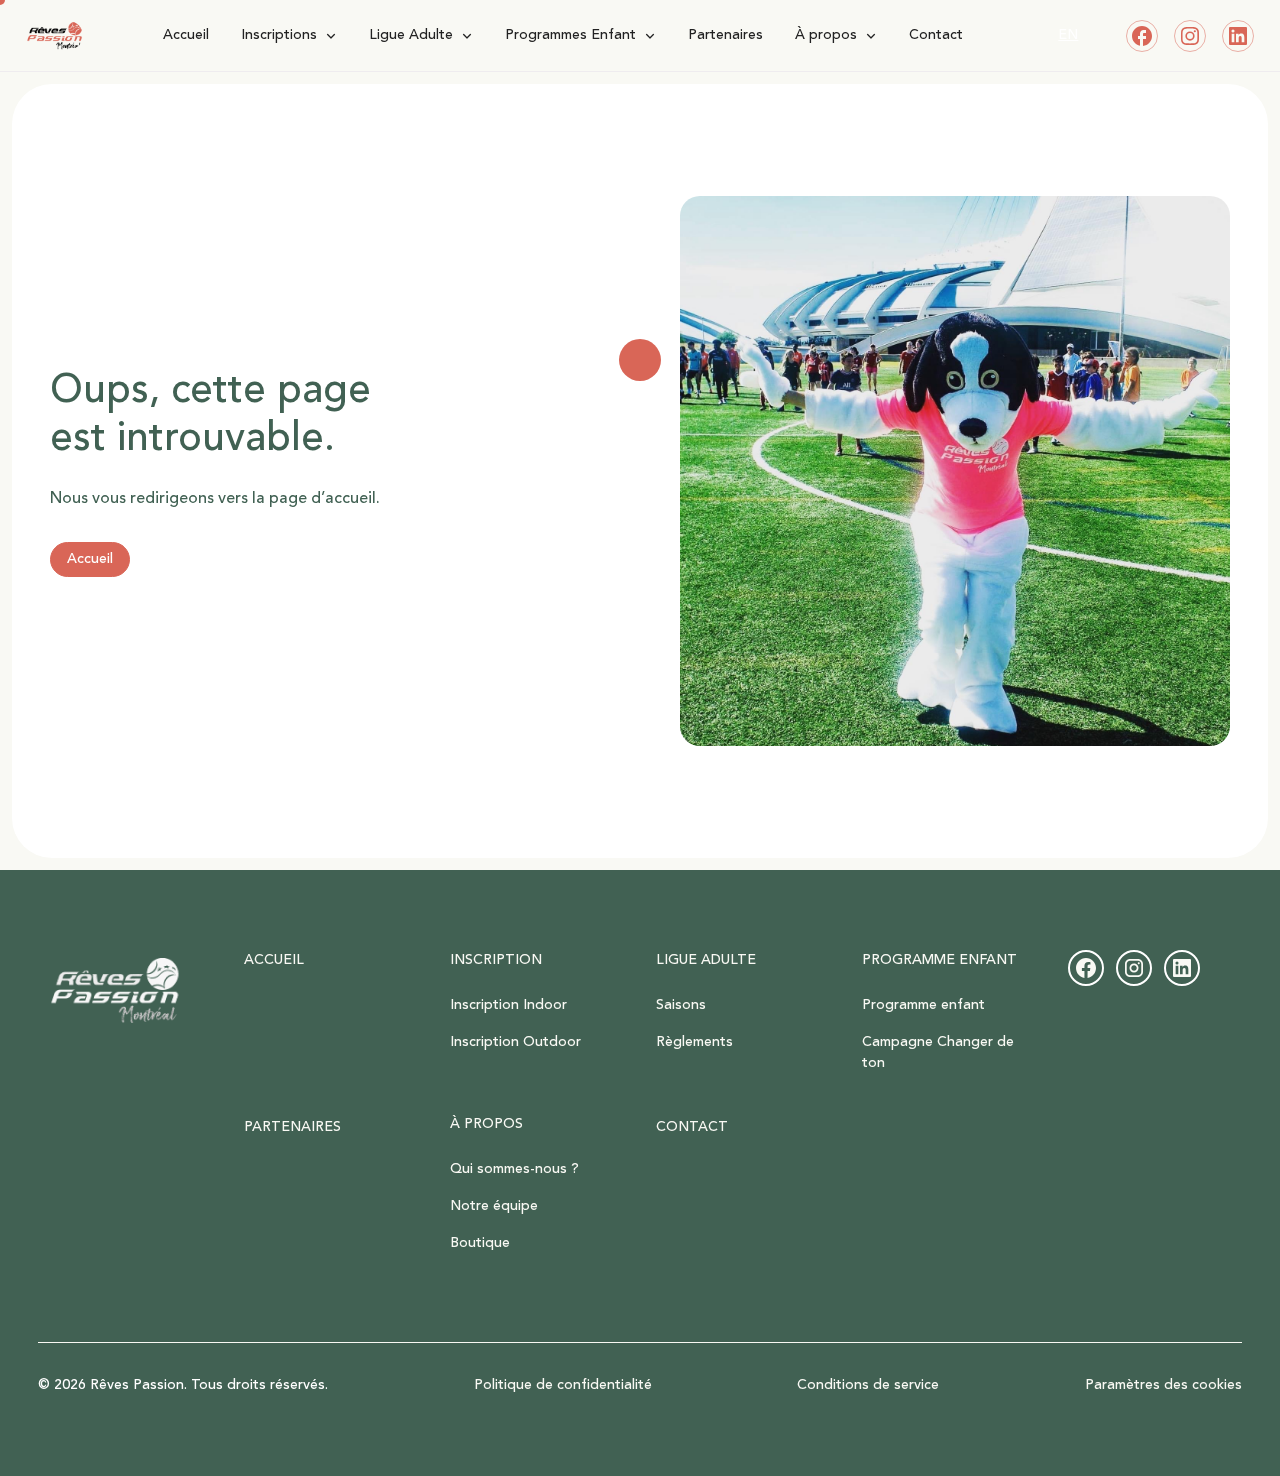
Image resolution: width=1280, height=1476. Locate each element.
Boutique (480, 1243)
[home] (54, 36)
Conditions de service (868, 1385)
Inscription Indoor (508, 1005)
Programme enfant (923, 1005)
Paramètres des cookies (1163, 1385)
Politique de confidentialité (563, 1385)
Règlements (694, 1042)
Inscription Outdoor (515, 1042)
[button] (289, 35)
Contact (936, 35)
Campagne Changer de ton (938, 1052)
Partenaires (725, 35)
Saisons (681, 1005)
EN (1068, 35)
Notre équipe (494, 1206)
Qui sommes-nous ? (514, 1169)
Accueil (186, 35)
